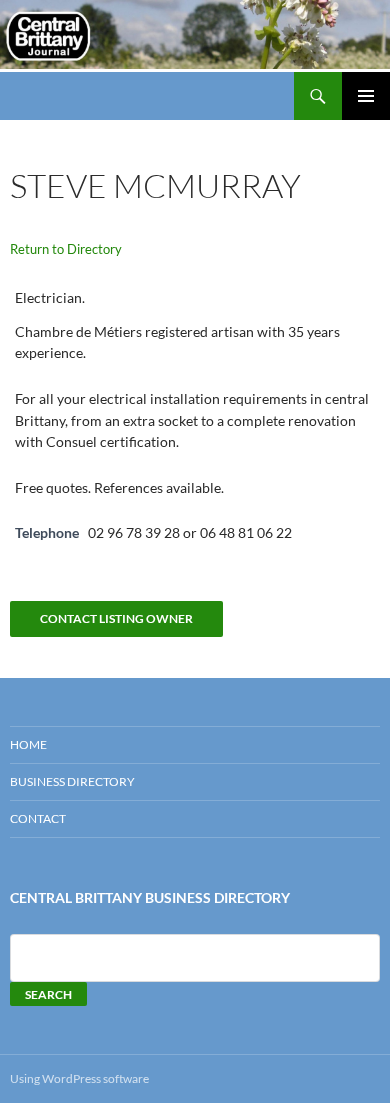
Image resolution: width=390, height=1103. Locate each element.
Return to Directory (66, 249)
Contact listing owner (116, 618)
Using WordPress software (79, 1078)
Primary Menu (366, 96)
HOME (28, 744)
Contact (38, 818)
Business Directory (72, 781)
